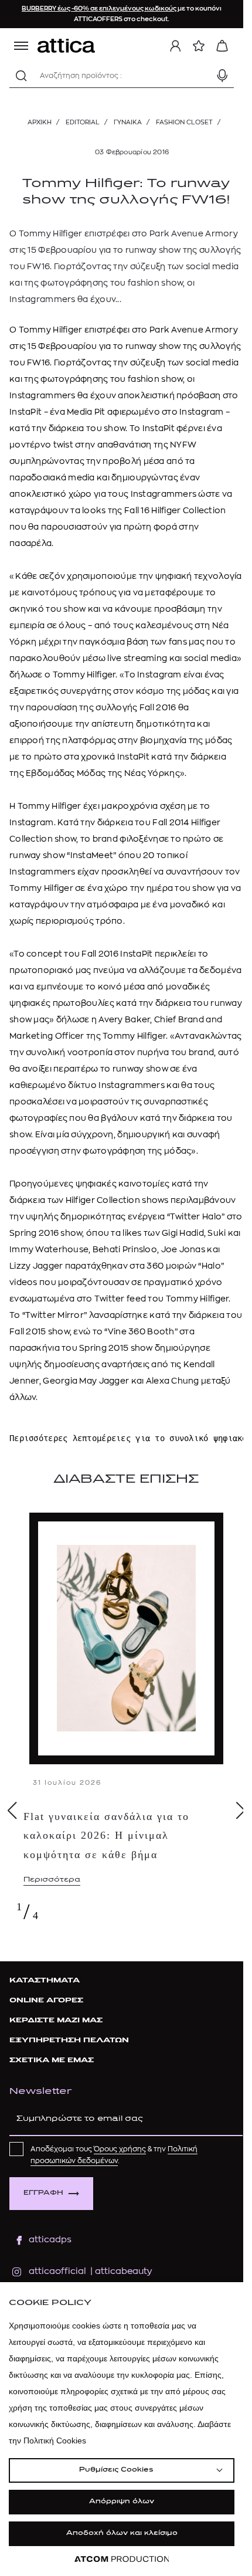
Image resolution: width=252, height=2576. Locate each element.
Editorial (83, 122)
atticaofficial (57, 2271)
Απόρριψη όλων (122, 2502)
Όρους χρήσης (120, 2149)
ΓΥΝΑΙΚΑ (128, 122)
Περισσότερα (52, 1880)
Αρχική (40, 122)
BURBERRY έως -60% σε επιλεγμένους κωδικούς (100, 9)
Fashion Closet (184, 122)
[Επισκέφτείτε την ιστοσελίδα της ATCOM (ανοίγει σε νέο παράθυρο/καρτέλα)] (122, 2559)
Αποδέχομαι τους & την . (114, 2155)
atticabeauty (120, 2271)
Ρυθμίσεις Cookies (116, 2470)
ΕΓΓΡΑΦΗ (43, 2193)
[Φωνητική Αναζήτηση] (222, 76)
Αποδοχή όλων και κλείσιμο (122, 2533)
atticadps (50, 2240)
